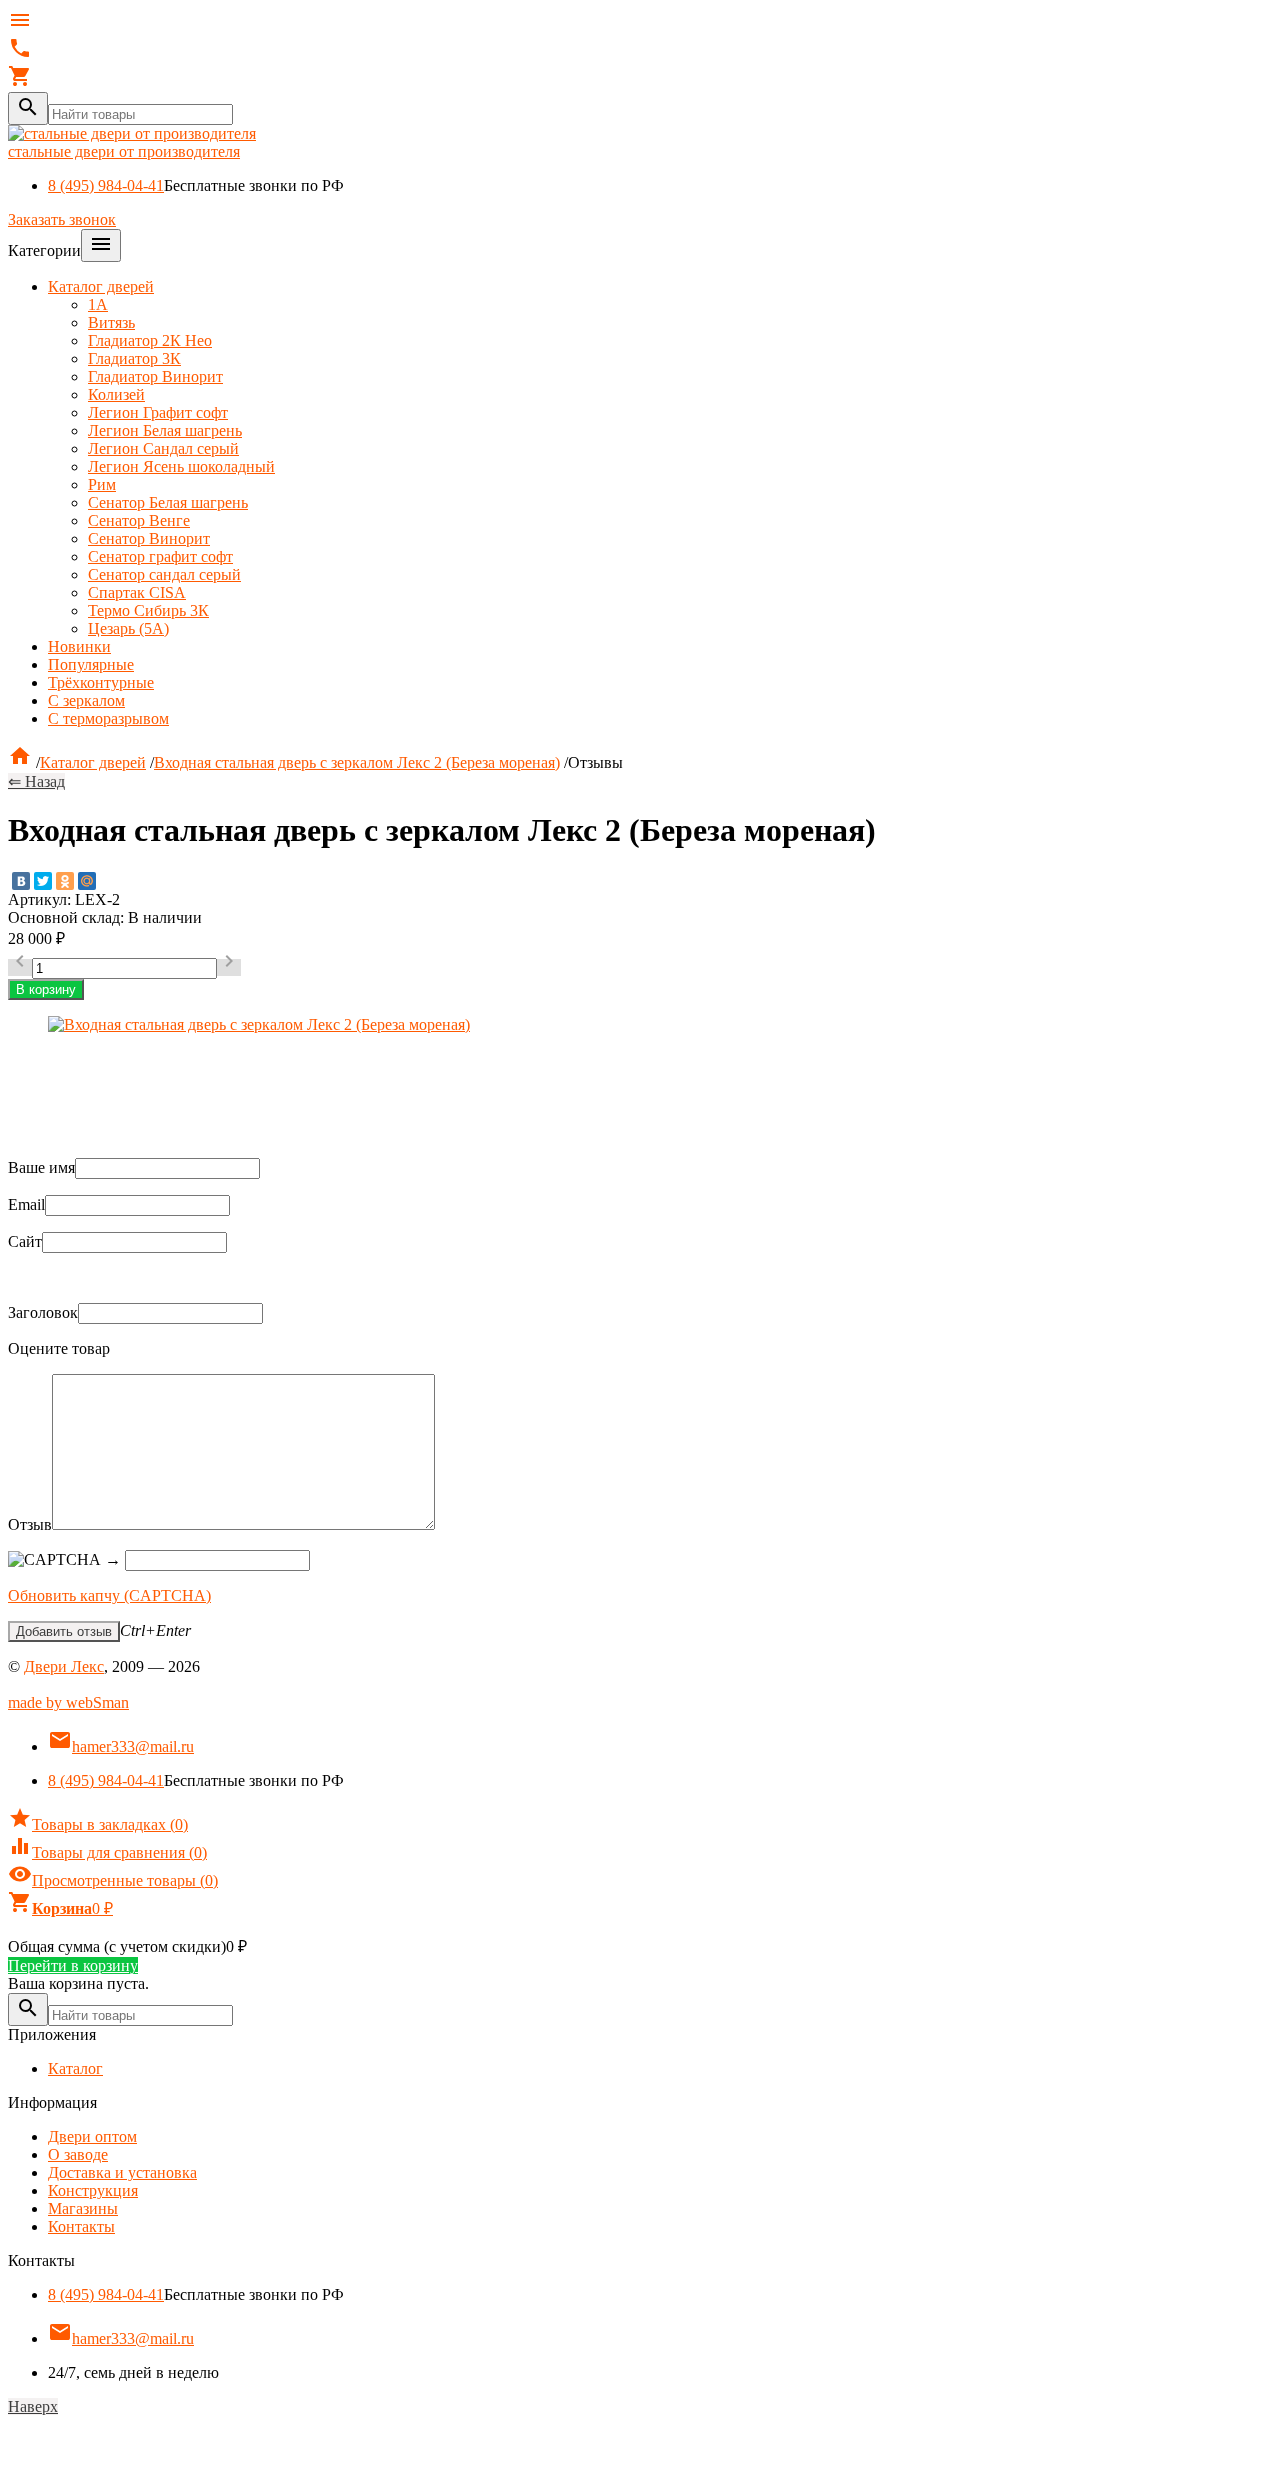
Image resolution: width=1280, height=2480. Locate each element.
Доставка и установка (122, 2172)
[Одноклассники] (65, 881)
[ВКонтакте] (21, 881)
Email (26, 1204)
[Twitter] (43, 881)
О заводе (78, 2154)
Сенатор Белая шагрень (168, 502)
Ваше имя (41, 1167)
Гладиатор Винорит (155, 376)
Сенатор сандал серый (164, 574)
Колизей (116, 394)
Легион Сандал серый (163, 448)
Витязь (111, 322)
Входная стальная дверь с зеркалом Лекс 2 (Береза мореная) (357, 762)
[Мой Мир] (87, 881)
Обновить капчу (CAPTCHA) (109, 1595)
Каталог (75, 2068)
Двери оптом (92, 2136)
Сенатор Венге (139, 520)
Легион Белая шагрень (165, 430)
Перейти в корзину (73, 1965)
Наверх (33, 2406)
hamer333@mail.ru (121, 1746)
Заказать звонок (62, 219)
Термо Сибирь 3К (148, 610)
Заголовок (43, 1312)
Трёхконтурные (101, 682)
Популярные (91, 664)
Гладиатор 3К (134, 358)
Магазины (83, 2208)
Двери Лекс (64, 1666)
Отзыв (30, 1524)
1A (98, 304)
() (98, 1824)
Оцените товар (59, 1348)
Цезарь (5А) (128, 628)
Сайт (25, 1241)
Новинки (79, 646)
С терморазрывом (108, 718)
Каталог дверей (101, 286)
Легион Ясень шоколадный (181, 466)
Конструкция (93, 2190)
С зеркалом (86, 700)
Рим (102, 484)
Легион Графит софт (158, 412)
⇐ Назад (36, 781)
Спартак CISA (137, 592)
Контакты (81, 2226)
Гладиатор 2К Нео (150, 340)
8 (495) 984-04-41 (106, 185)
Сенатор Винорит (149, 538)
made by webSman (68, 1702)
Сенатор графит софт (160, 556)
